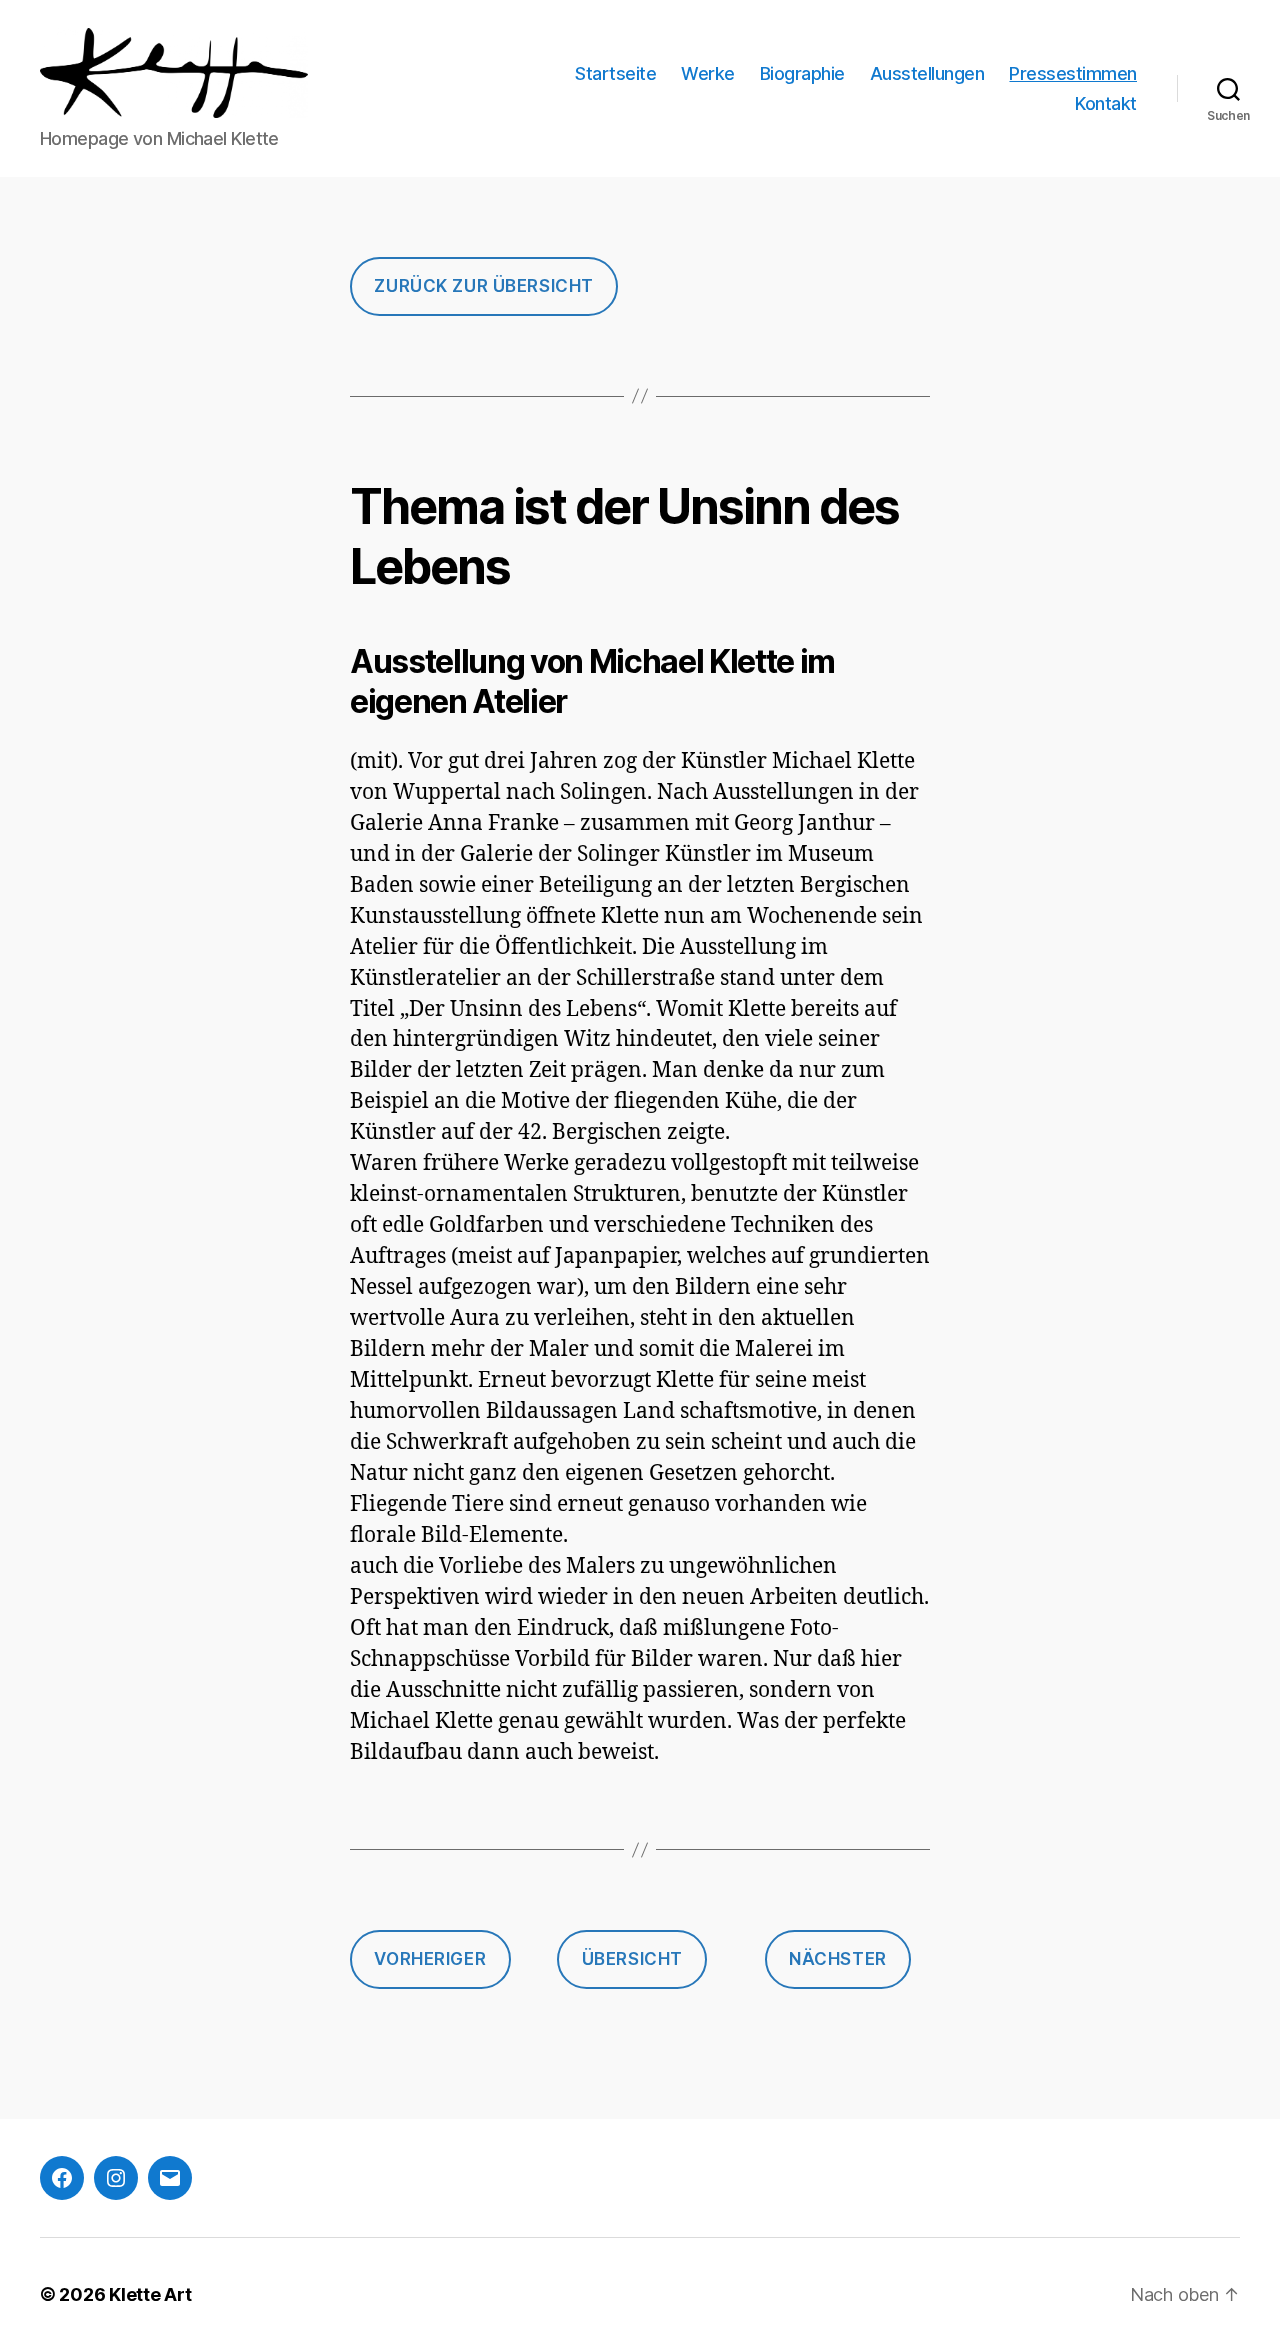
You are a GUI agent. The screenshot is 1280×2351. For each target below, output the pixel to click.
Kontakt (1106, 103)
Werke (708, 73)
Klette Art (150, 2294)
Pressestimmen (1073, 73)
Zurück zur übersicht (483, 286)
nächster (838, 1959)
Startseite (615, 73)
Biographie (802, 73)
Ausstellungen (927, 73)
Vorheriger (430, 1959)
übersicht (632, 1959)
